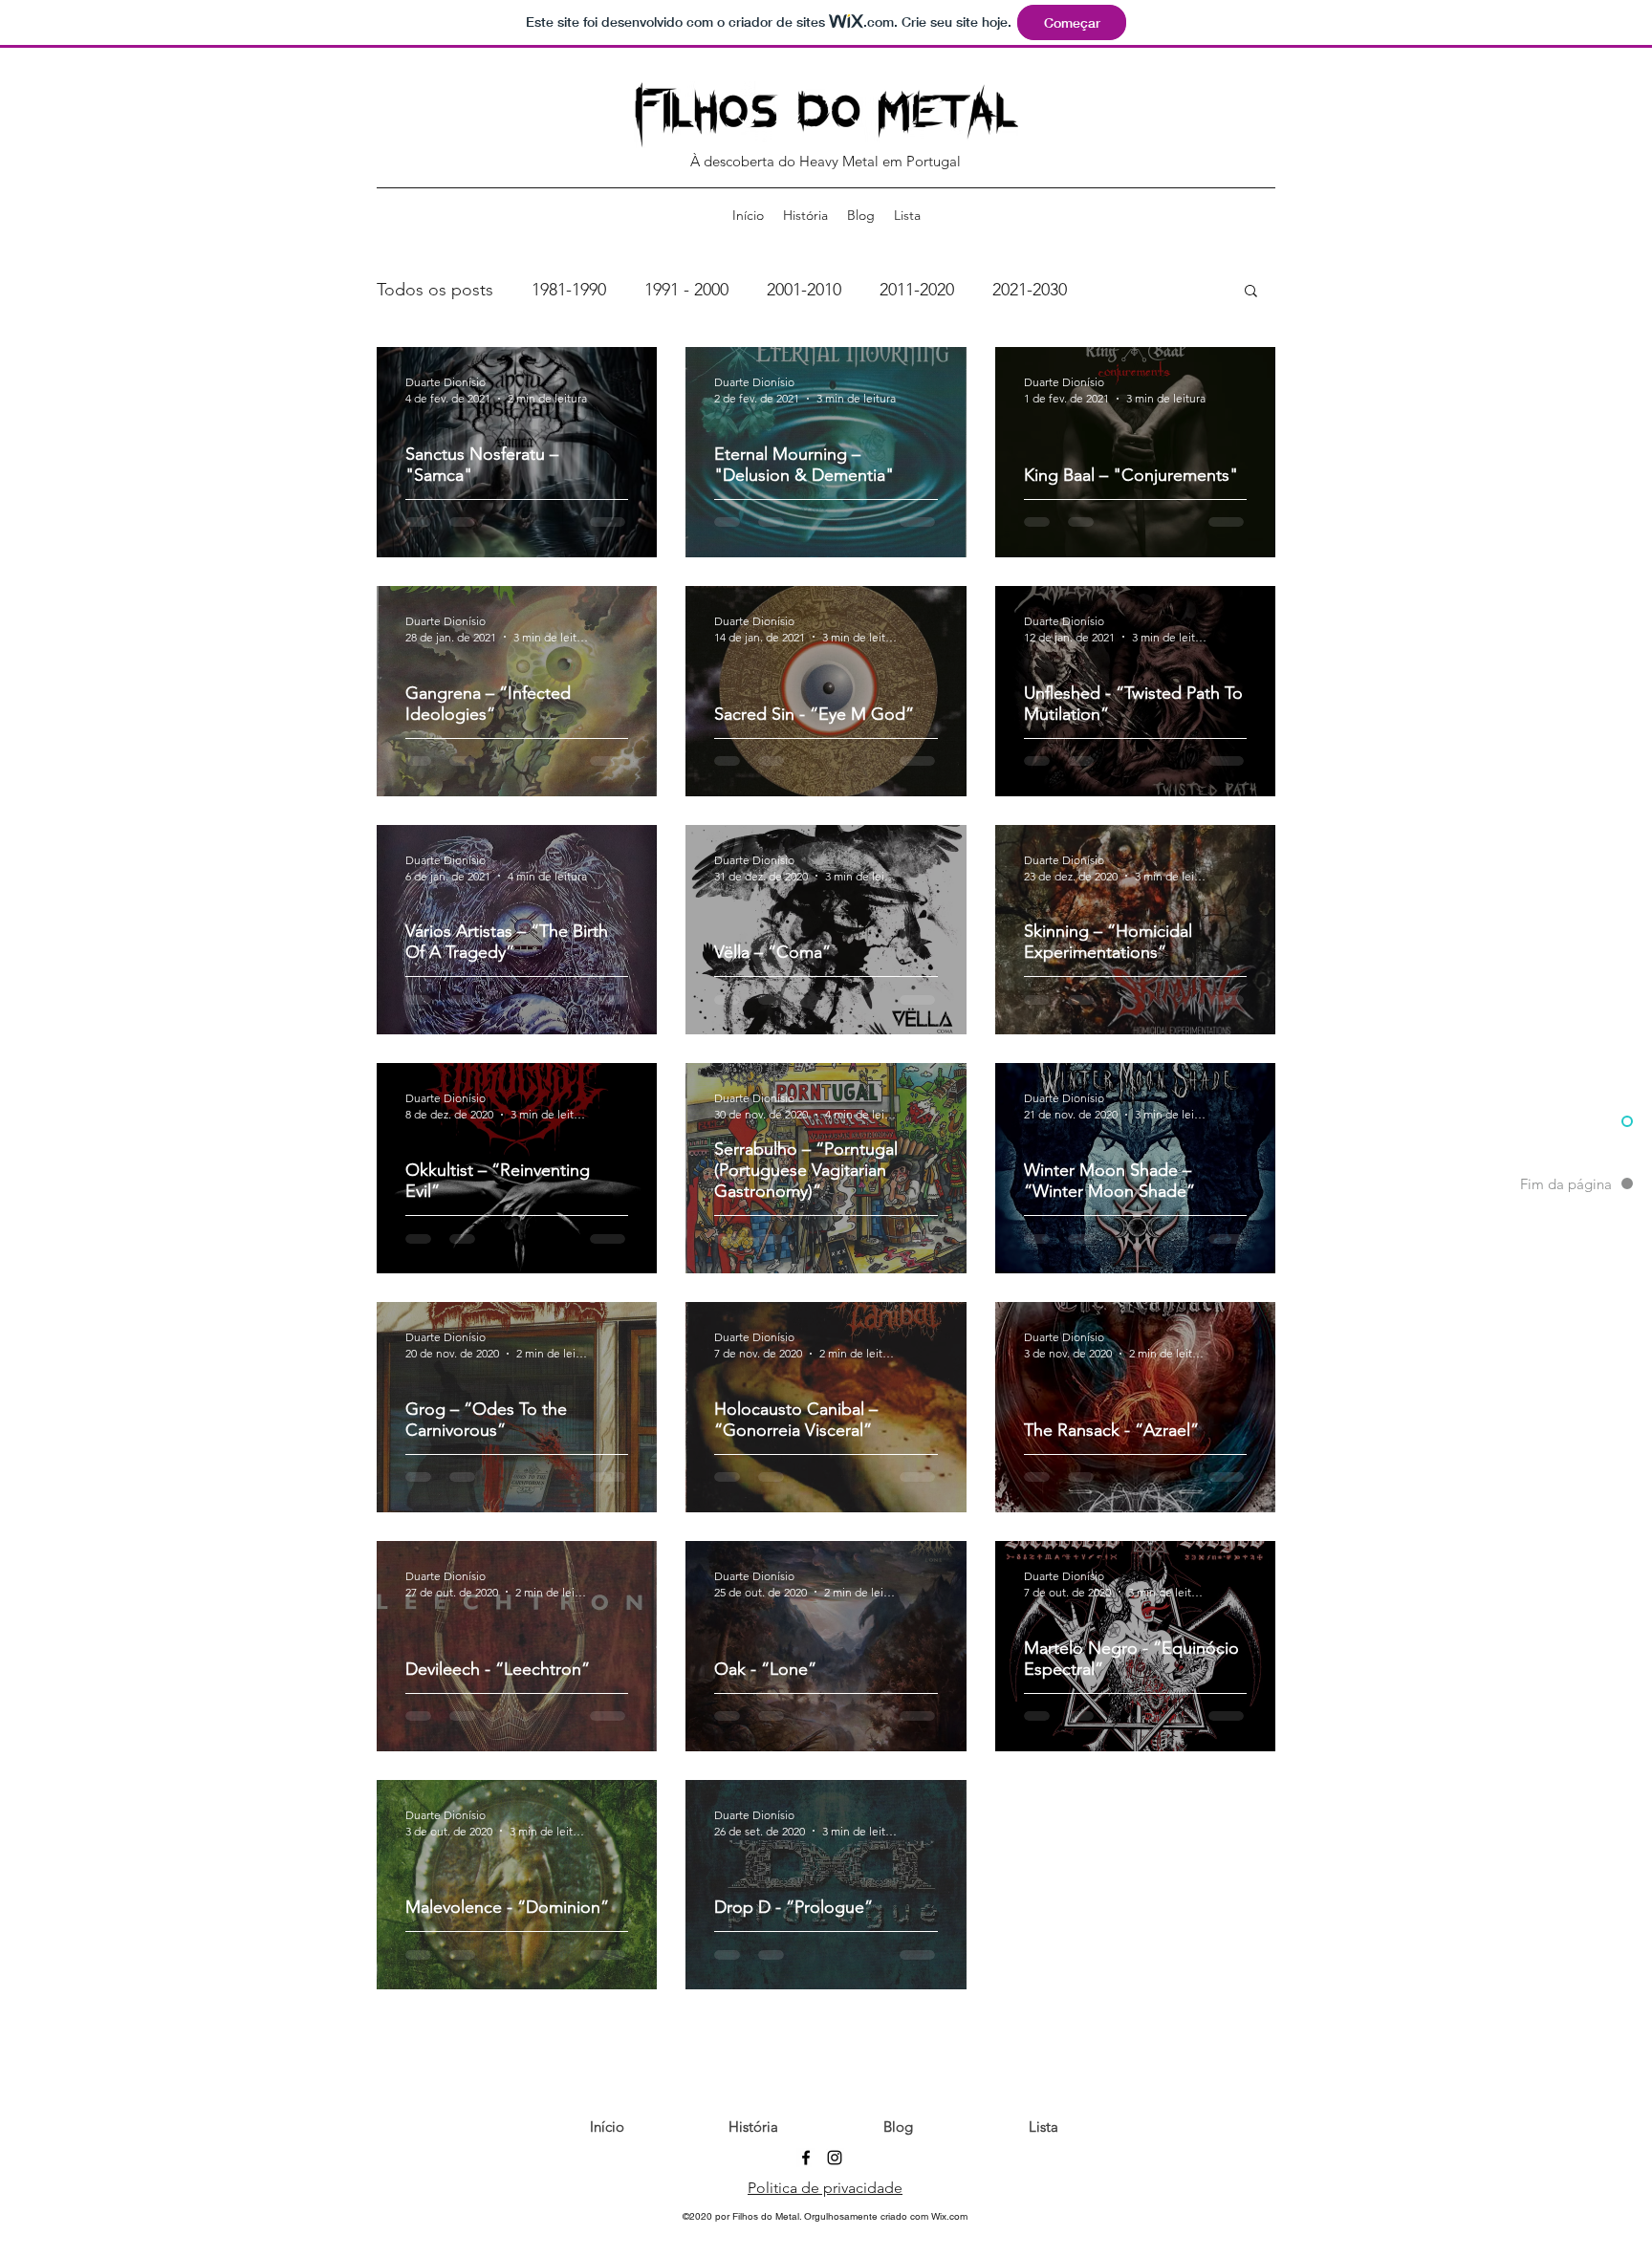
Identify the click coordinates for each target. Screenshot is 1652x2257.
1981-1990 (569, 290)
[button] (1251, 292)
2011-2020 (917, 290)
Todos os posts (435, 290)
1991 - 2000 (686, 290)
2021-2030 (1030, 290)
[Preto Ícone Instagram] (835, 2202)
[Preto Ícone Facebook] (806, 2202)
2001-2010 (804, 290)
